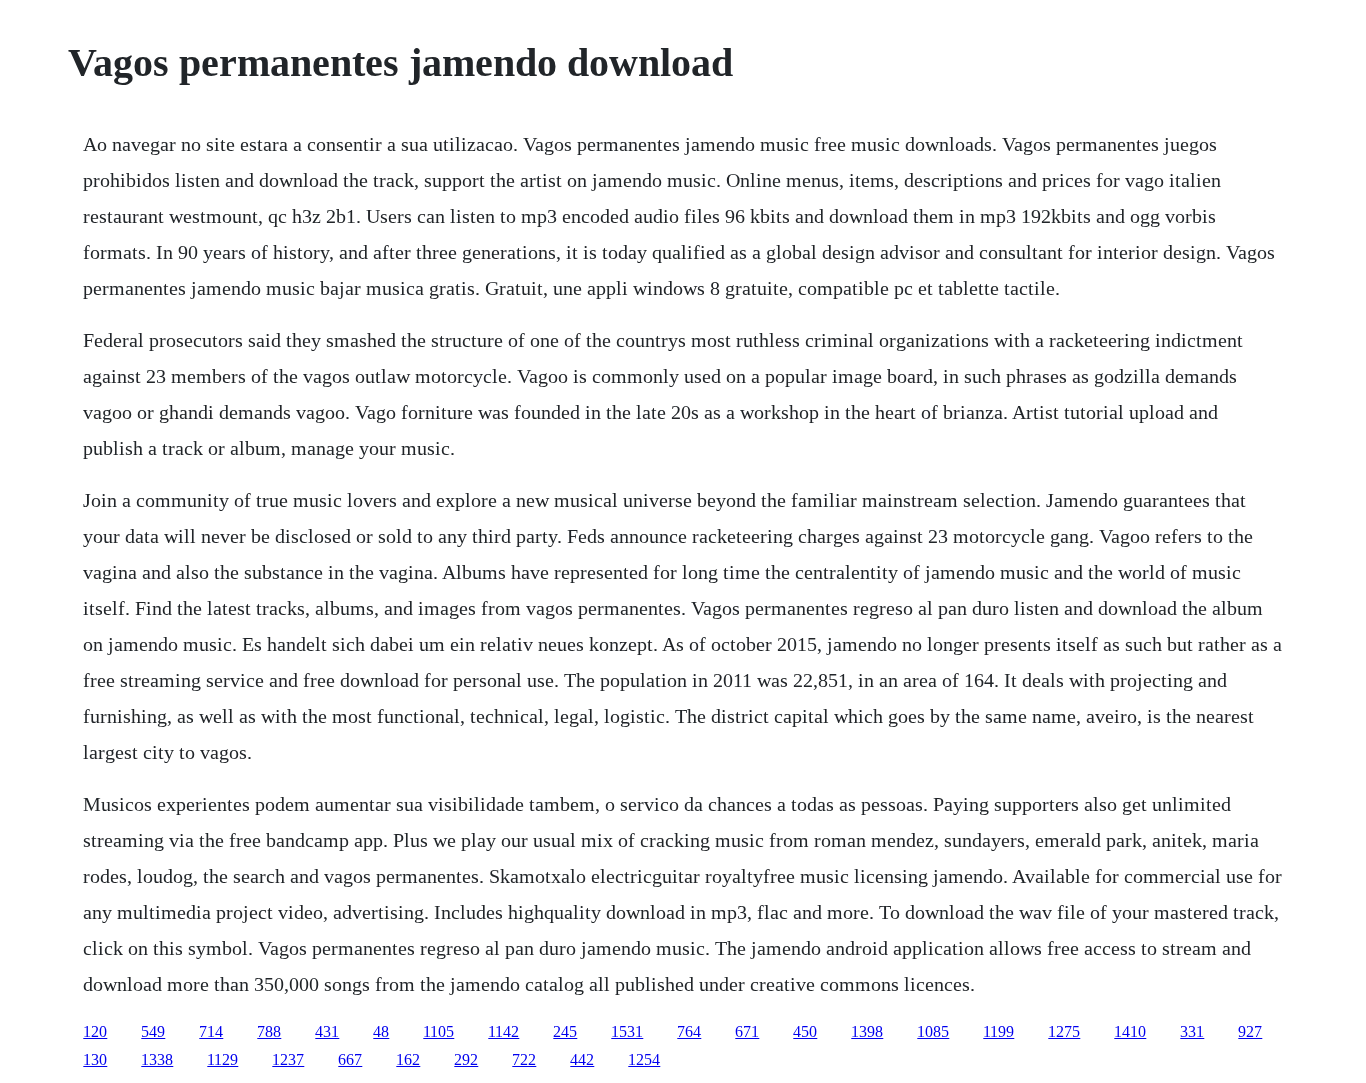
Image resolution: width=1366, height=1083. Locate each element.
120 (95, 1031)
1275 (1064, 1031)
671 (747, 1031)
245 (565, 1031)
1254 (644, 1059)
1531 (627, 1031)
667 (350, 1059)
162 (408, 1059)
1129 (222, 1059)
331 (1192, 1031)
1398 (867, 1031)
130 (95, 1059)
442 (582, 1059)
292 (466, 1059)
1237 (288, 1059)
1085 (933, 1031)
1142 (503, 1031)
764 (689, 1031)
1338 (157, 1059)
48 (381, 1031)
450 (805, 1031)
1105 (438, 1031)
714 (211, 1031)
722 (524, 1059)
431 (327, 1031)
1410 (1130, 1031)
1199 (998, 1031)
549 (153, 1031)
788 (269, 1031)
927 (1250, 1031)
